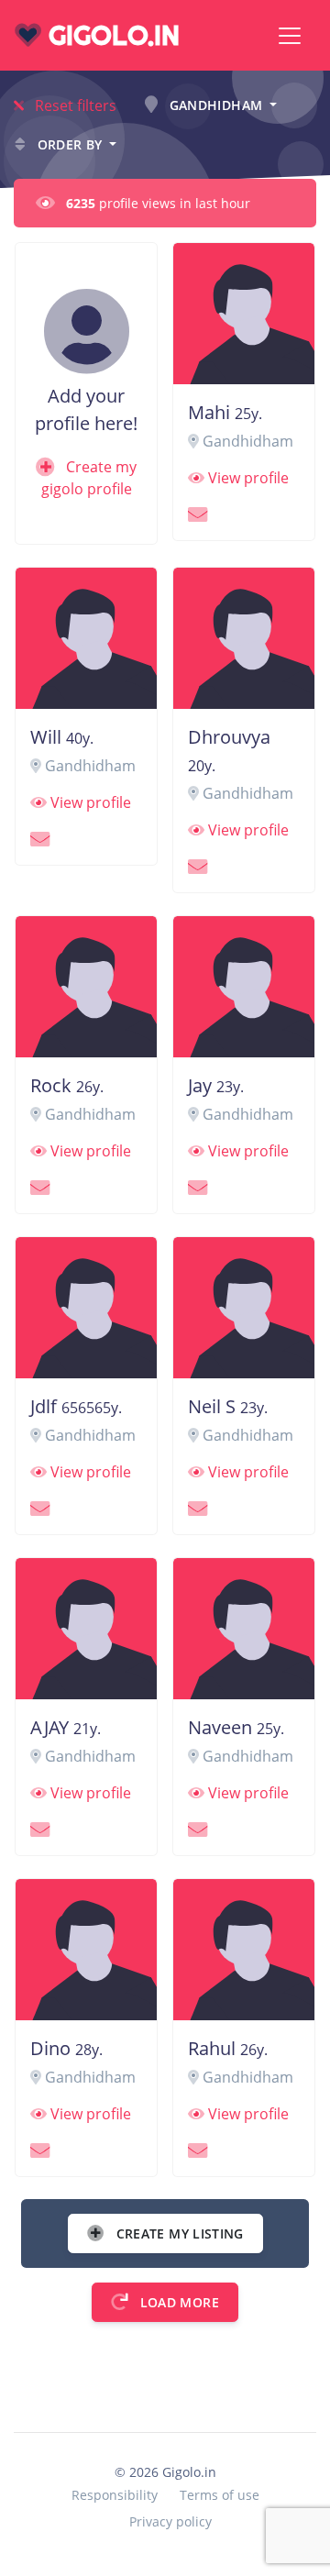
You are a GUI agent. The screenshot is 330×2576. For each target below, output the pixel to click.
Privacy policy (170, 2521)
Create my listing (177, 2233)
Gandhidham (215, 105)
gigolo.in (110, 35)
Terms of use (220, 2495)
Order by (70, 144)
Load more (177, 2302)
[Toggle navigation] (290, 36)
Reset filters (74, 105)
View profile (247, 478)
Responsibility (115, 2495)
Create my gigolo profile (89, 478)
